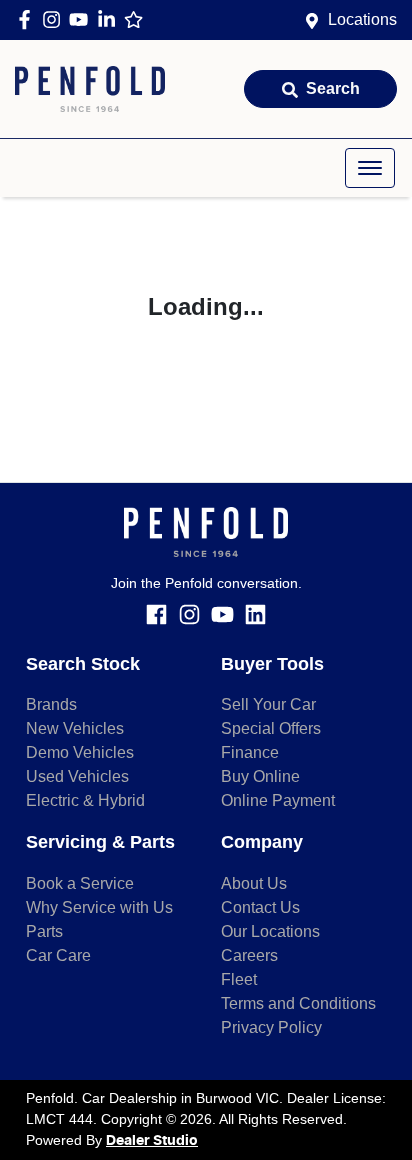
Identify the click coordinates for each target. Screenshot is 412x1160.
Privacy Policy (271, 1027)
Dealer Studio (152, 1141)
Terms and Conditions (298, 1003)
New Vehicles (75, 728)
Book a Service (80, 883)
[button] (370, 168)
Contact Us (260, 907)
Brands (51, 704)
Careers (249, 955)
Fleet (239, 979)
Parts (44, 931)
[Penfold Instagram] (55, 19)
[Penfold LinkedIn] (110, 19)
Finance (250, 752)
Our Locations (270, 931)
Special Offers (271, 728)
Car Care (58, 955)
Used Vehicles (77, 776)
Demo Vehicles (80, 752)
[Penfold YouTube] (82, 19)
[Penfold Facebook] (28, 19)
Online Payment (278, 800)
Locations (362, 19)
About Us (254, 883)
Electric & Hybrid (85, 800)
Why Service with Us (99, 907)
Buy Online (260, 776)
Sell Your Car (268, 704)
